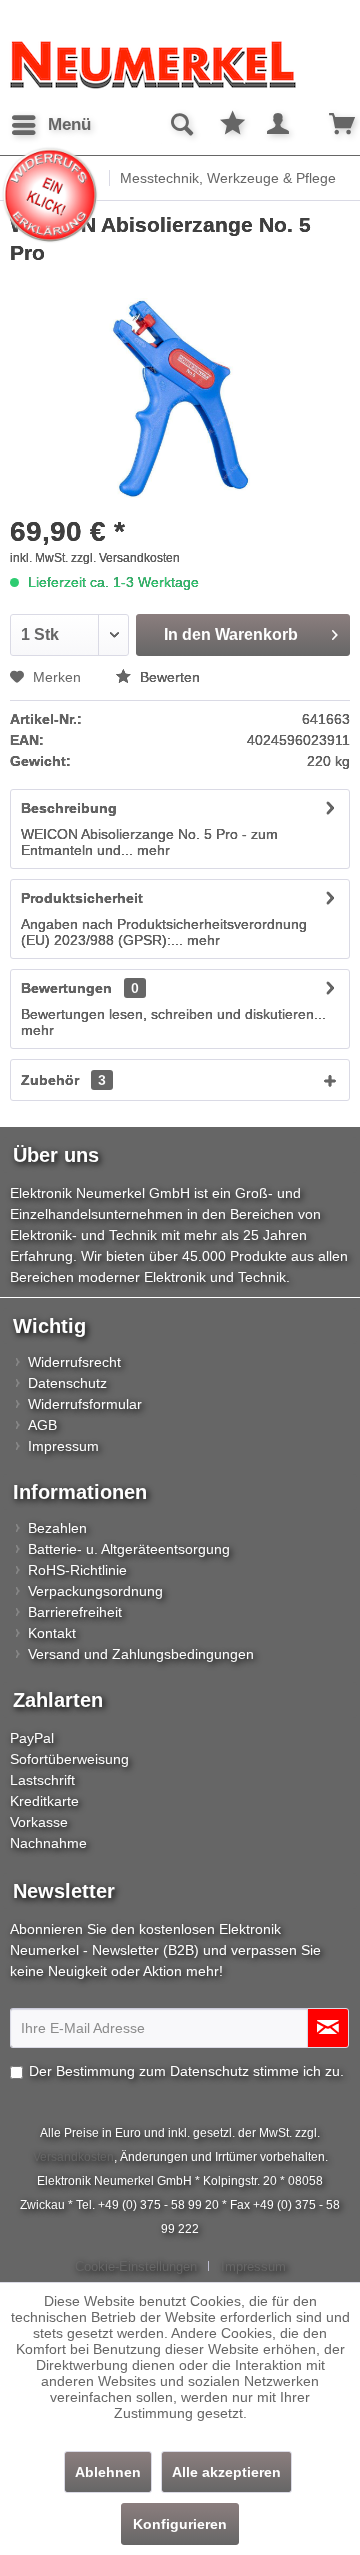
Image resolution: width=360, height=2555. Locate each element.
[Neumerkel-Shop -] (180, 65)
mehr (151, 850)
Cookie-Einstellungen (136, 2266)
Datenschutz (67, 1383)
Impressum (63, 1446)
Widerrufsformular (85, 1404)
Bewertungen (66, 988)
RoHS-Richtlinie (77, 1570)
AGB (42, 1425)
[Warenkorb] (328, 125)
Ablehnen (108, 2472)
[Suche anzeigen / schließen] (181, 125)
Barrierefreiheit (75, 1612)
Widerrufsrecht (74, 1362)
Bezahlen (57, 1528)
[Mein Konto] (279, 125)
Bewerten (168, 677)
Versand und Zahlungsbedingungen (141, 1654)
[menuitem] (50, 125)
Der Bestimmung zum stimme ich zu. (186, 2071)
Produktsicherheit (82, 898)
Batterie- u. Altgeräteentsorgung (129, 1549)
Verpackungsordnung (95, 1591)
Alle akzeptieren (226, 2472)
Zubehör (63, 1080)
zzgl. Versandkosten (125, 558)
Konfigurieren (180, 2524)
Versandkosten (73, 2157)
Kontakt (52, 1633)
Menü (69, 124)
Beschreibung (69, 808)
